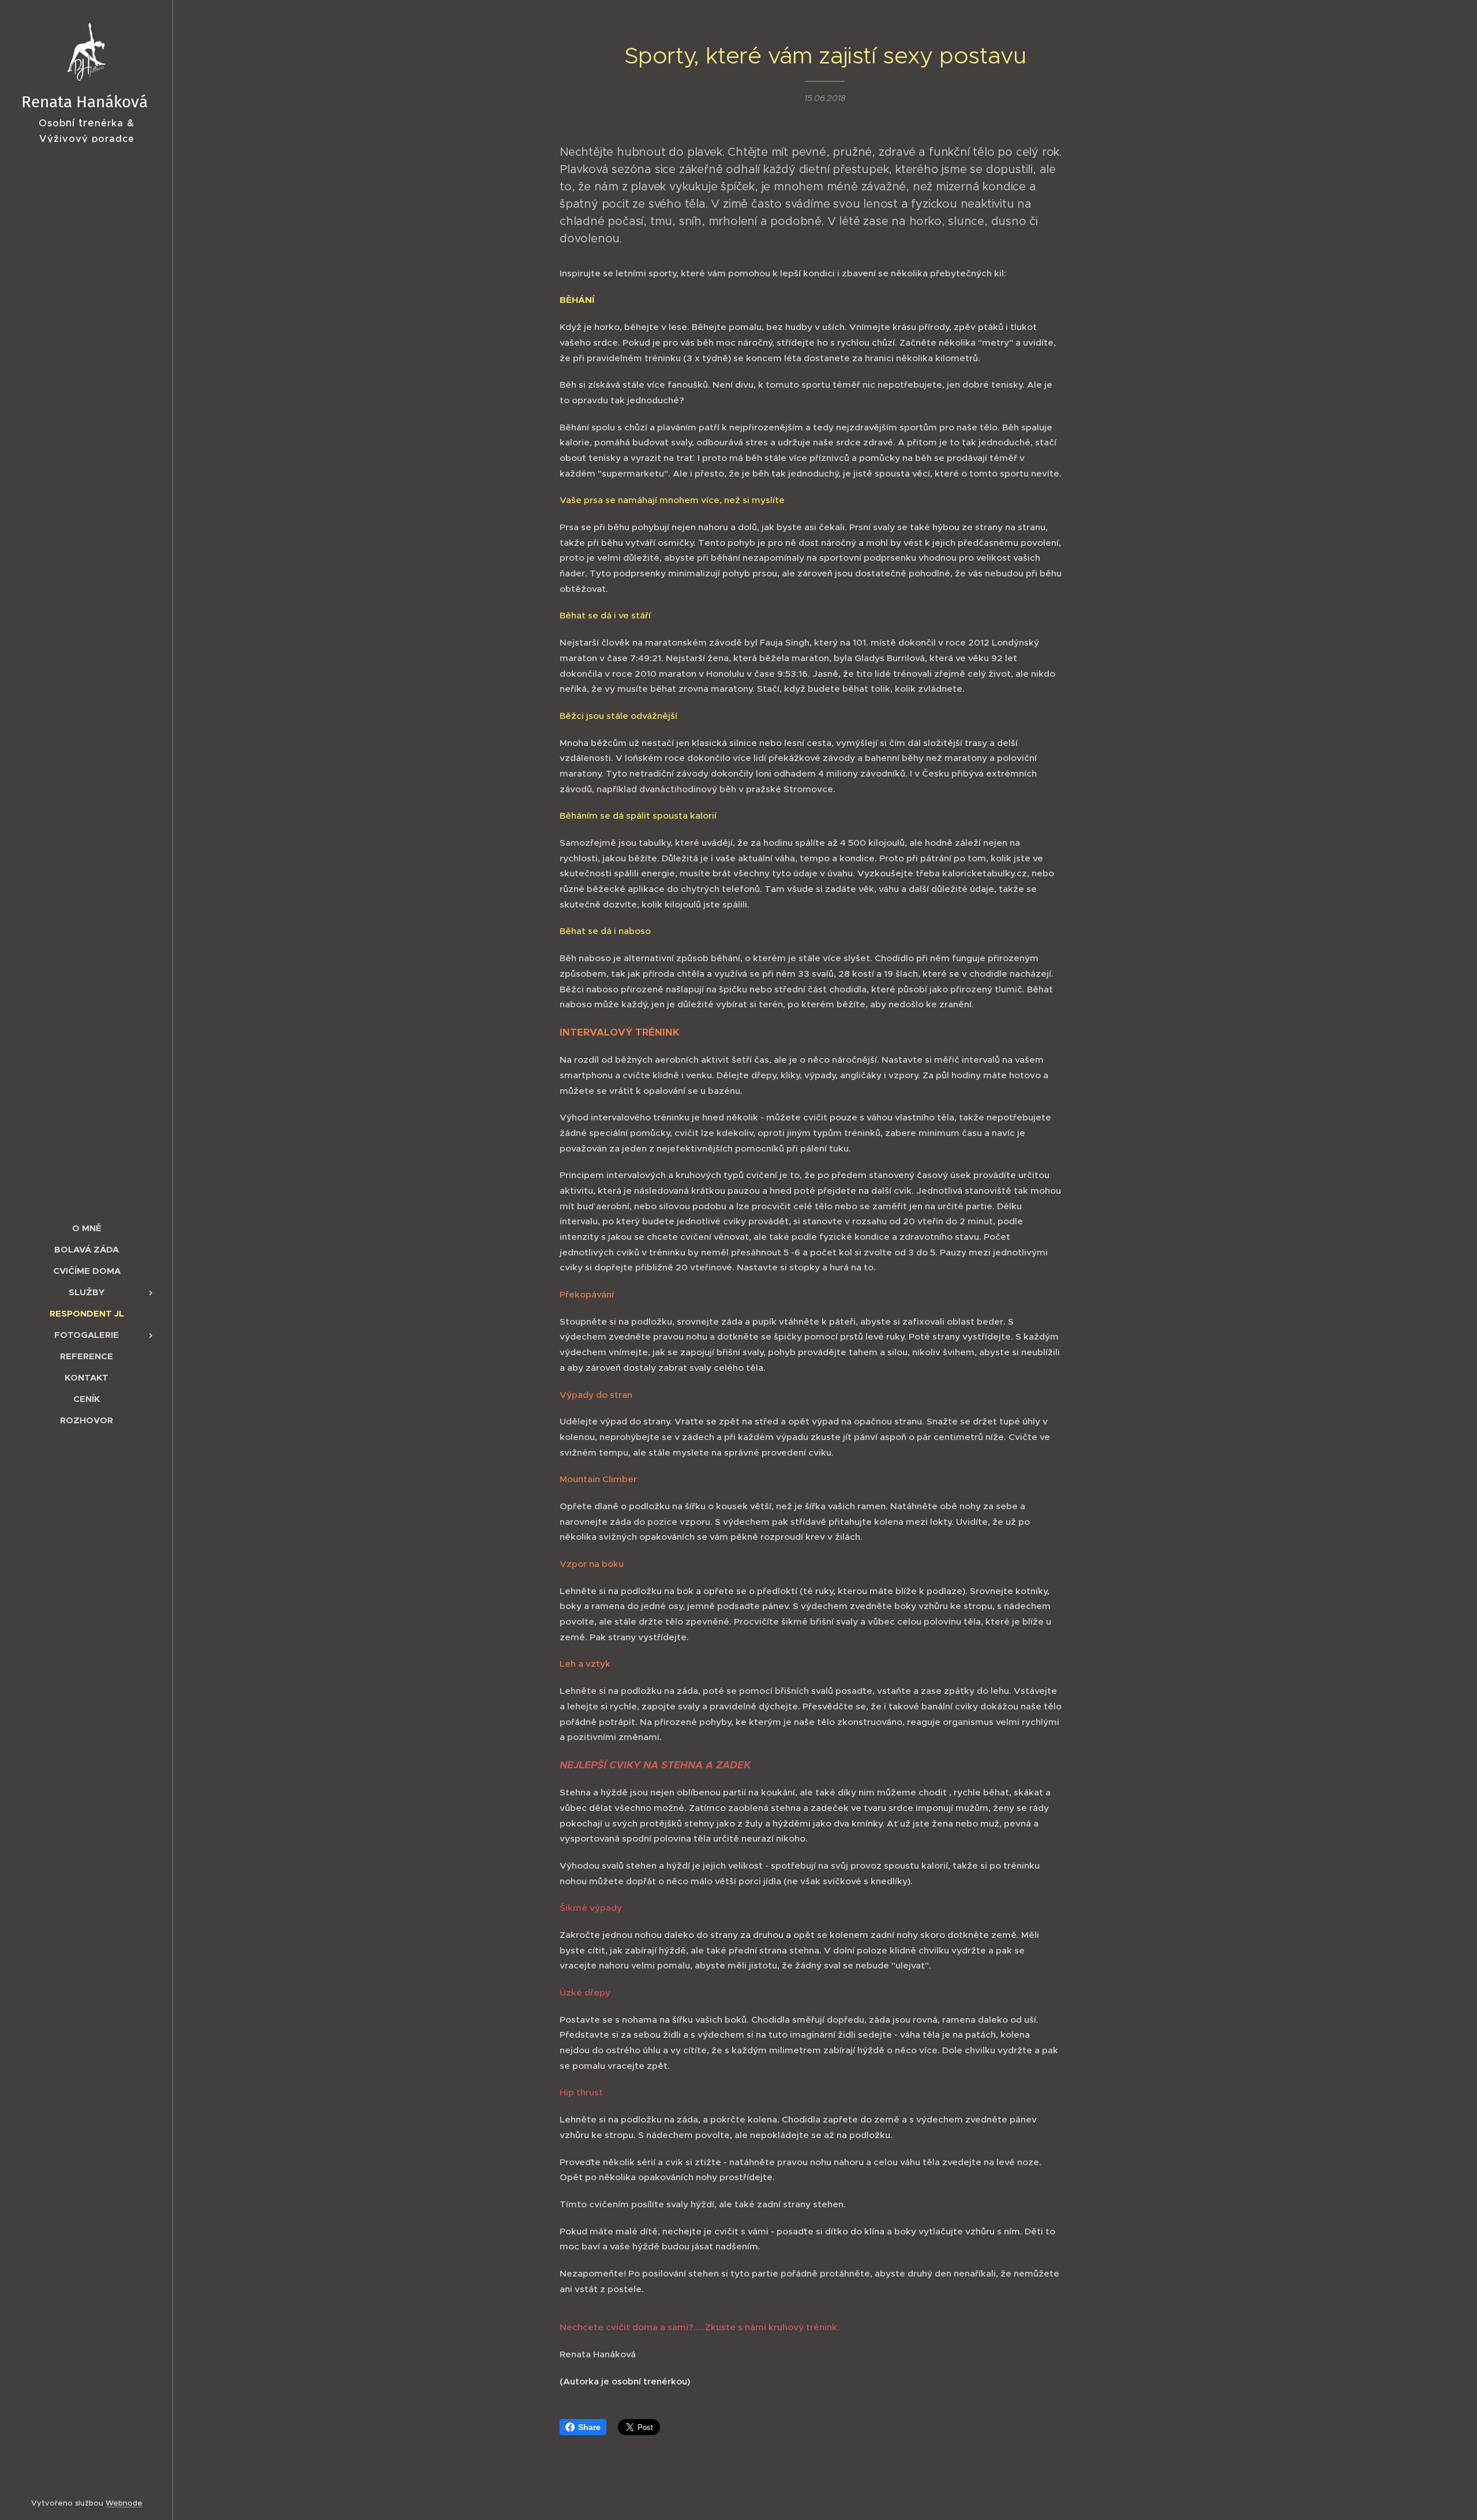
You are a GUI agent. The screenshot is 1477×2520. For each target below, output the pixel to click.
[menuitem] (87, 1228)
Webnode (124, 2503)
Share (589, 2427)
